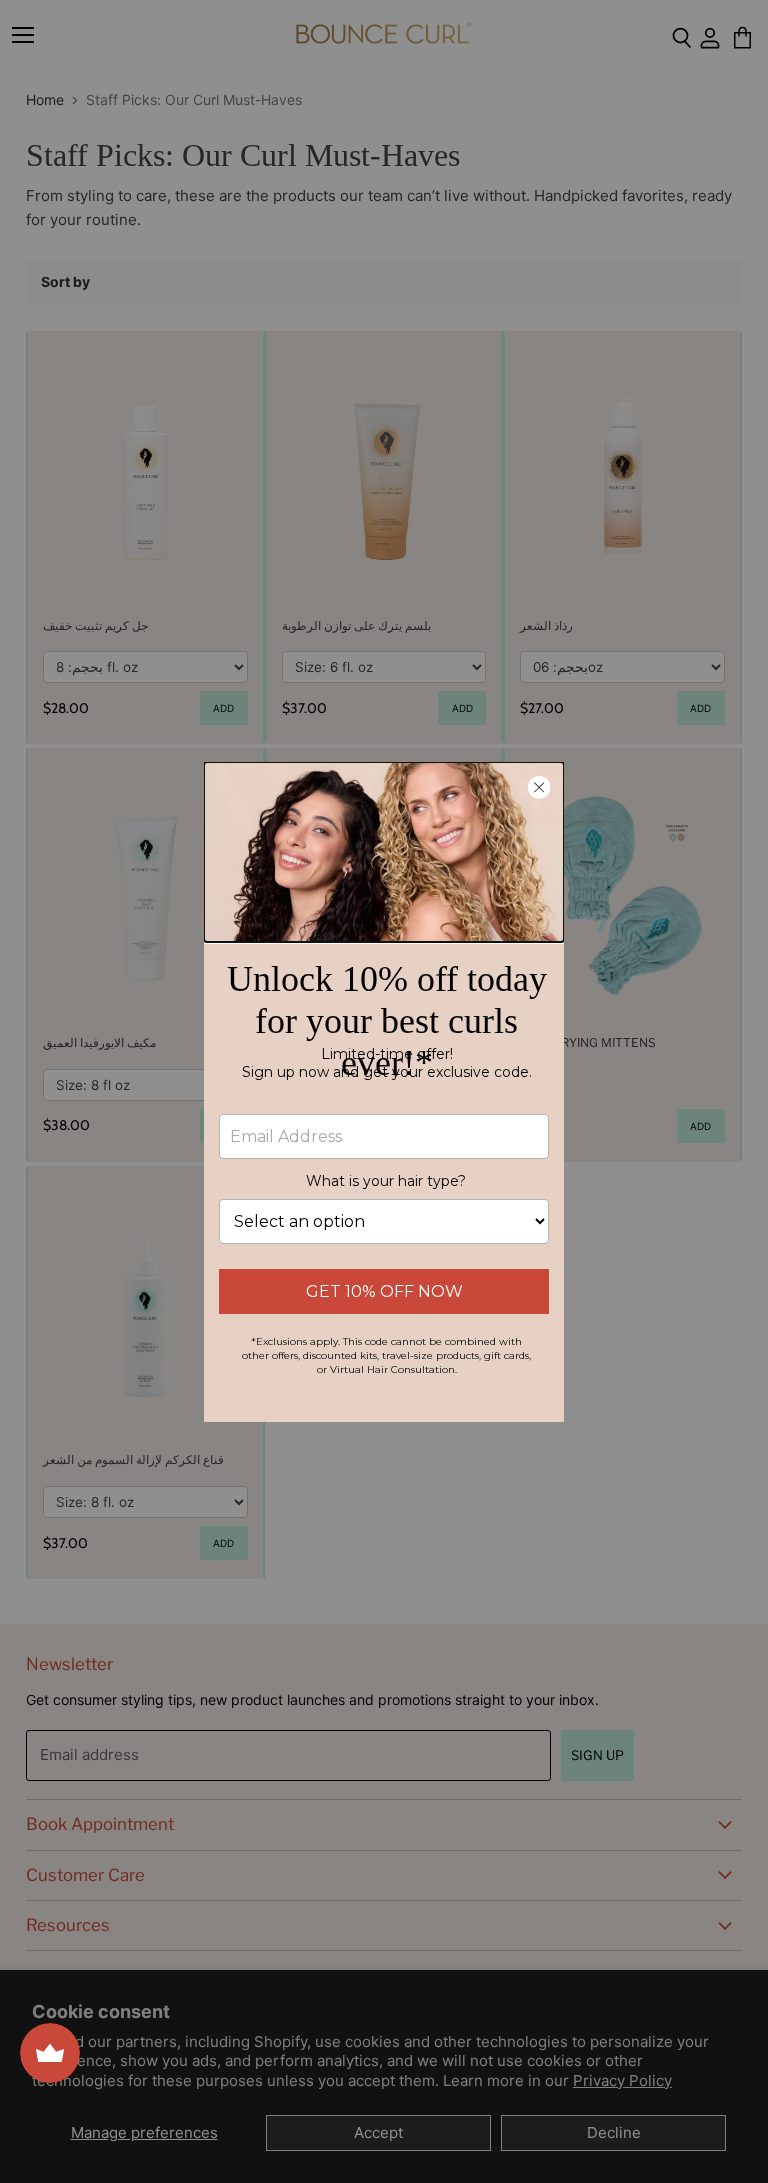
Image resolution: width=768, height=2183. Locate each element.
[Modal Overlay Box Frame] (384, 1092)
